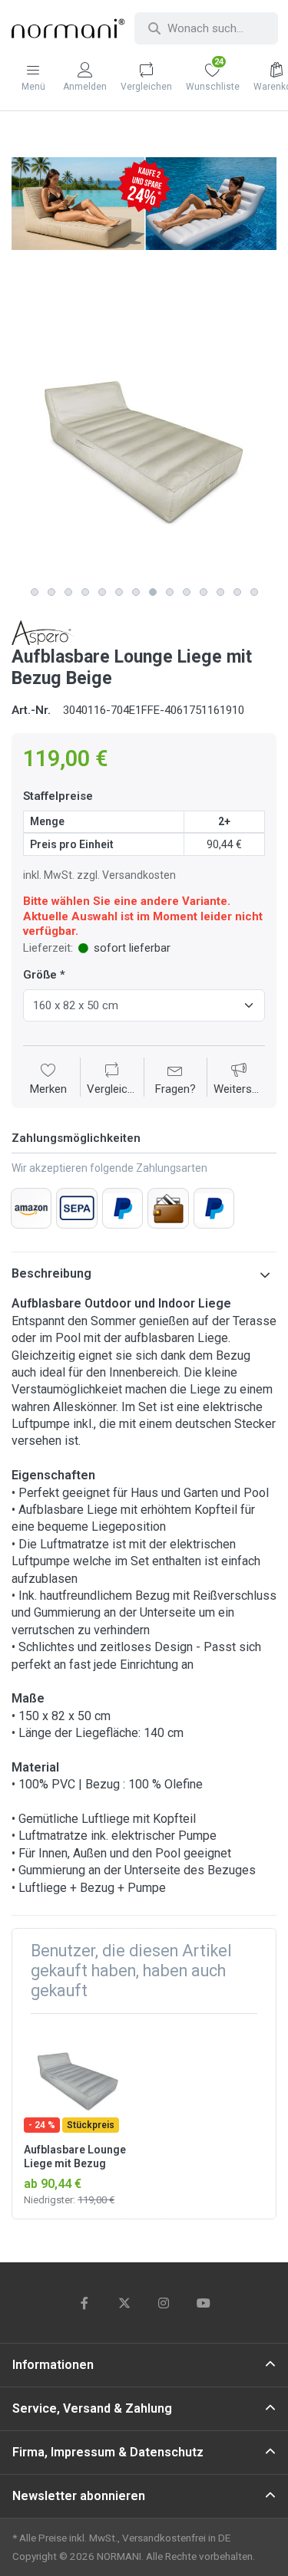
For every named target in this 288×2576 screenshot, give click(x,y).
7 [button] (136, 592)
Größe (40, 975)
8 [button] (153, 592)
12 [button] (220, 592)
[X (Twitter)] (124, 2303)
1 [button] (35, 592)
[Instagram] (164, 2303)
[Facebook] (84, 2303)
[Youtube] (204, 2303)
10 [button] (187, 592)
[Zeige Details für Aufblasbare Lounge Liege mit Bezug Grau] (78, 2079)
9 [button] (170, 592)
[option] (144, 447)
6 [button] (119, 592)
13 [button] (237, 592)
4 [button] (85, 592)
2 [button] (51, 592)
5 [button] (102, 592)
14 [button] (254, 592)
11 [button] (204, 592)
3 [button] (68, 592)
